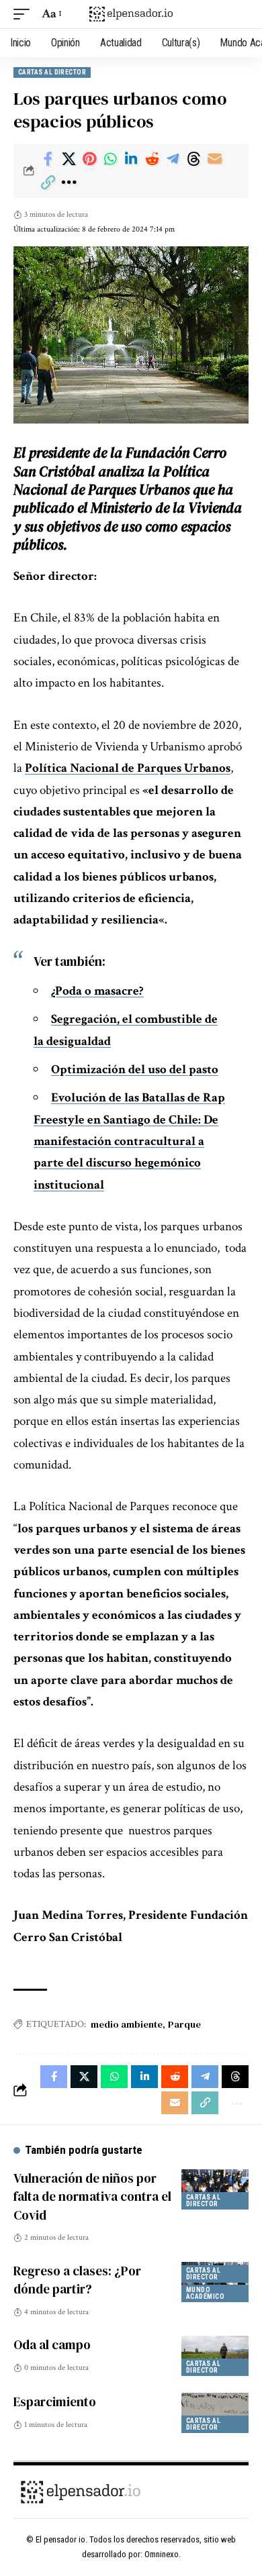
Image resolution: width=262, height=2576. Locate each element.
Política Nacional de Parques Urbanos (128, 768)
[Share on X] (69, 159)
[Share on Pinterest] (89, 159)
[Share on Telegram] (173, 159)
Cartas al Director (52, 72)
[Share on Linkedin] (131, 159)
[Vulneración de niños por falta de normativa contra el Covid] (215, 2189)
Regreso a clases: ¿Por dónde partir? (77, 2280)
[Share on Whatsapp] (110, 159)
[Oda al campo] (215, 2356)
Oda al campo (52, 2344)
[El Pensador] (131, 14)
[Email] (214, 159)
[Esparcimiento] (215, 2413)
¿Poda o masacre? (97, 991)
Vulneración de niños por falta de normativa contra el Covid (92, 2196)
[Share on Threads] (193, 159)
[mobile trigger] (25, 14)
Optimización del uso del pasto (135, 1070)
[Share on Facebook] (48, 159)
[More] (69, 183)
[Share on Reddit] (152, 159)
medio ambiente (127, 2024)
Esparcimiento (55, 2401)
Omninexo (162, 2554)
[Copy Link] (48, 183)
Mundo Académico (205, 2293)
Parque (184, 2024)
